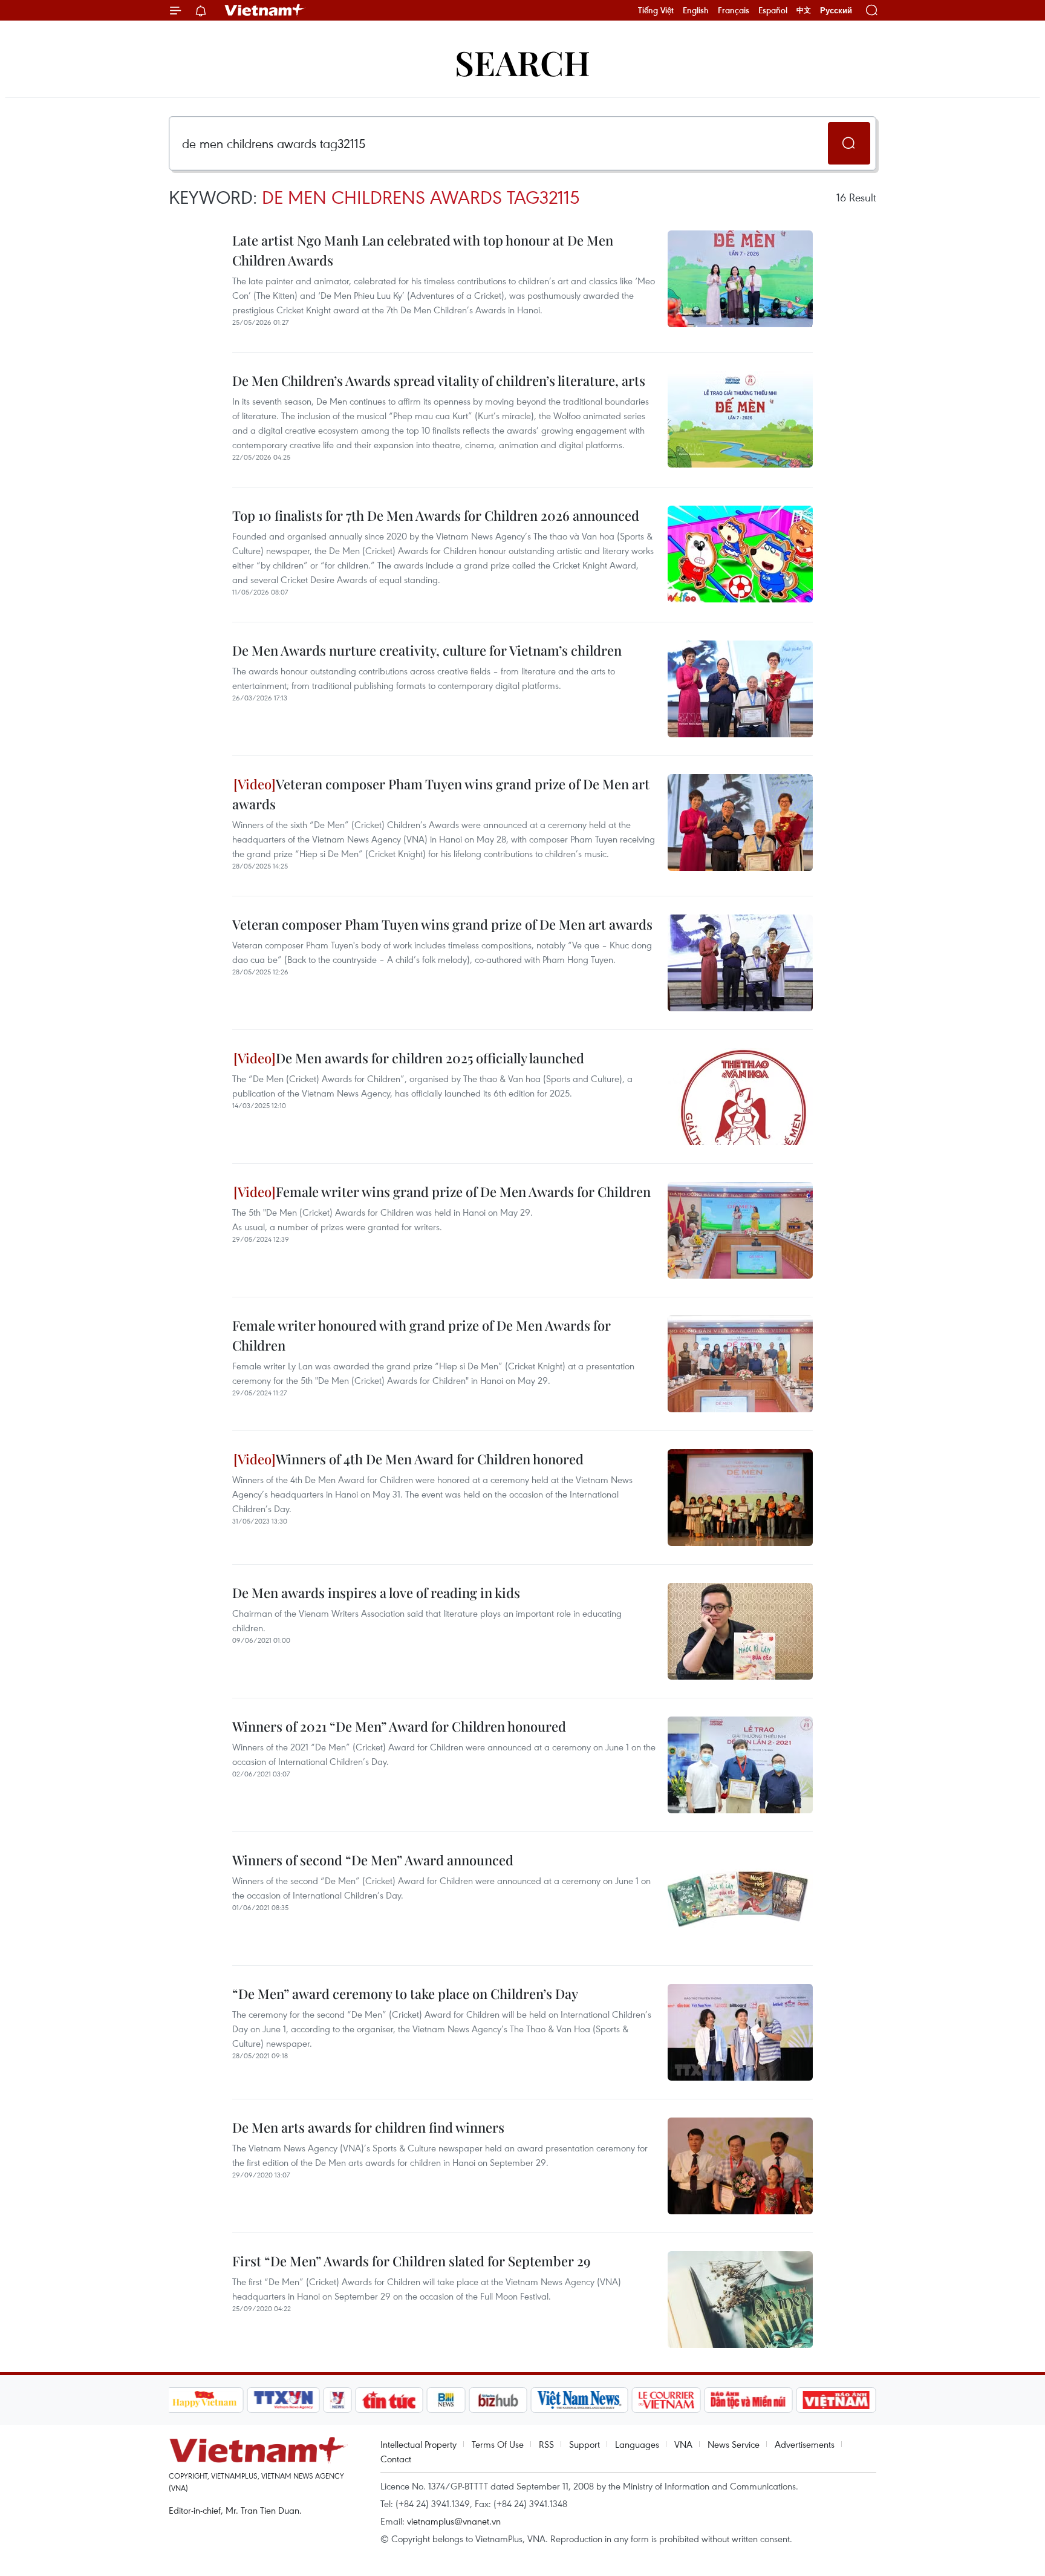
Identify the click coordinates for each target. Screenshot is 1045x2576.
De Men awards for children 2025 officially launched (430, 1058)
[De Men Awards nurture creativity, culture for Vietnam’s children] (740, 689)
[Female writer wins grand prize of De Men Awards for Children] (740, 1230)
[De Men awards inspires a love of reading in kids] (740, 1631)
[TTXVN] (283, 2400)
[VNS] (580, 2400)
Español (773, 10)
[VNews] (337, 2400)
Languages (637, 2444)
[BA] (836, 2400)
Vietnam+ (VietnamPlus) (265, 10)
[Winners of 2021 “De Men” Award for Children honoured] (740, 1765)
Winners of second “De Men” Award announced (373, 1860)
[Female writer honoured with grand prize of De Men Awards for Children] (740, 1364)
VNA (683, 2444)
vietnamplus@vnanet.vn (454, 2521)
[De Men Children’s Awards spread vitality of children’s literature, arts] (740, 419)
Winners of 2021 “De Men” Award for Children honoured (399, 1726)
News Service (734, 2444)
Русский (836, 11)
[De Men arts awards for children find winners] (740, 2166)
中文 (804, 10)
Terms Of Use (498, 2444)
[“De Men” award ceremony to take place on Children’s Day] (740, 2032)
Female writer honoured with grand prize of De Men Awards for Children (422, 1335)
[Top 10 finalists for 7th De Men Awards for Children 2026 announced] (740, 554)
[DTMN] (749, 2400)
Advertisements (805, 2444)
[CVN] (666, 2400)
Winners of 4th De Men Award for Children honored (430, 1459)
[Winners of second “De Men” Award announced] (740, 1899)
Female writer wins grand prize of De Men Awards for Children (463, 1192)
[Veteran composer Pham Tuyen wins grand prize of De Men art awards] (740, 823)
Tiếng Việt (656, 10)
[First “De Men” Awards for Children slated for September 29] (740, 2300)
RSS (546, 2444)
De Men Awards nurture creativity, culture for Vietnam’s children (427, 650)
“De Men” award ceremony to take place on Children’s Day (405, 1994)
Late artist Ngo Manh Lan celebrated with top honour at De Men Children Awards (423, 250)
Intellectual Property (418, 2444)
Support (584, 2444)
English (696, 10)
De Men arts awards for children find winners (368, 2127)
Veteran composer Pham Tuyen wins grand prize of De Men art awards (441, 794)
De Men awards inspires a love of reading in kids (376, 1593)
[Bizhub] (498, 2400)
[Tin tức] (389, 2400)
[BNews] (446, 2400)
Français (734, 10)
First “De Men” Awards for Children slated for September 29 (412, 2261)
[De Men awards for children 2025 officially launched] (740, 1097)
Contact (396, 2459)
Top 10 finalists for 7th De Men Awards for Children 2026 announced (436, 515)
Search (522, 62)
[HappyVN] (205, 2400)
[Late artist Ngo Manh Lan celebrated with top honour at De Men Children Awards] (740, 279)
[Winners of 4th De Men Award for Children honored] (740, 1498)
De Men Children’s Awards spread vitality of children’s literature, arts (439, 380)
